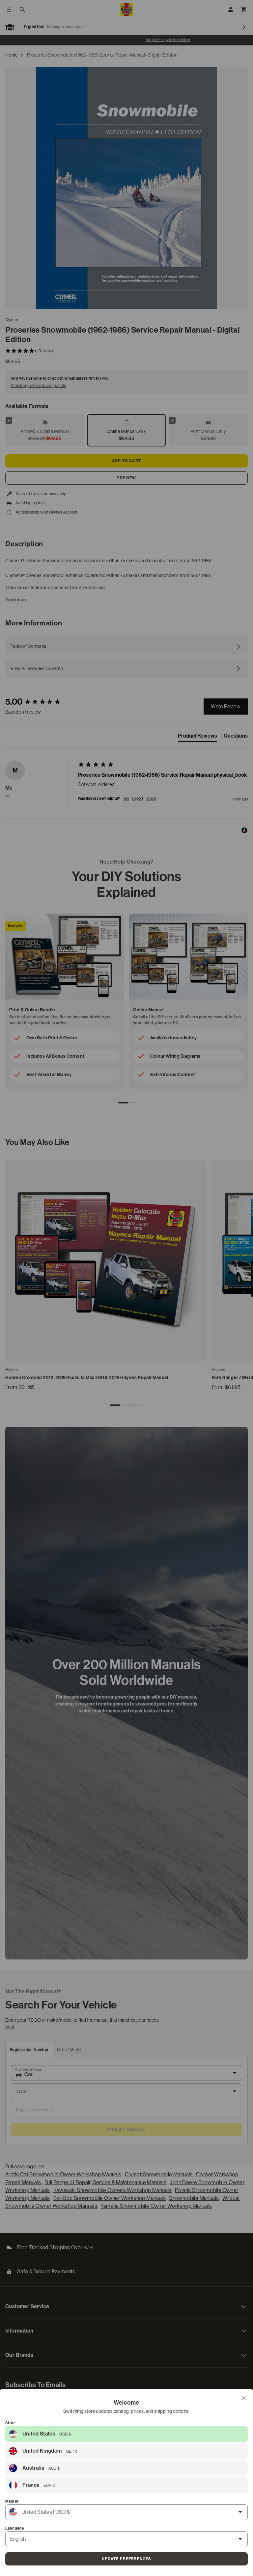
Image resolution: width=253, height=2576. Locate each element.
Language (15, 2528)
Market (12, 2501)
